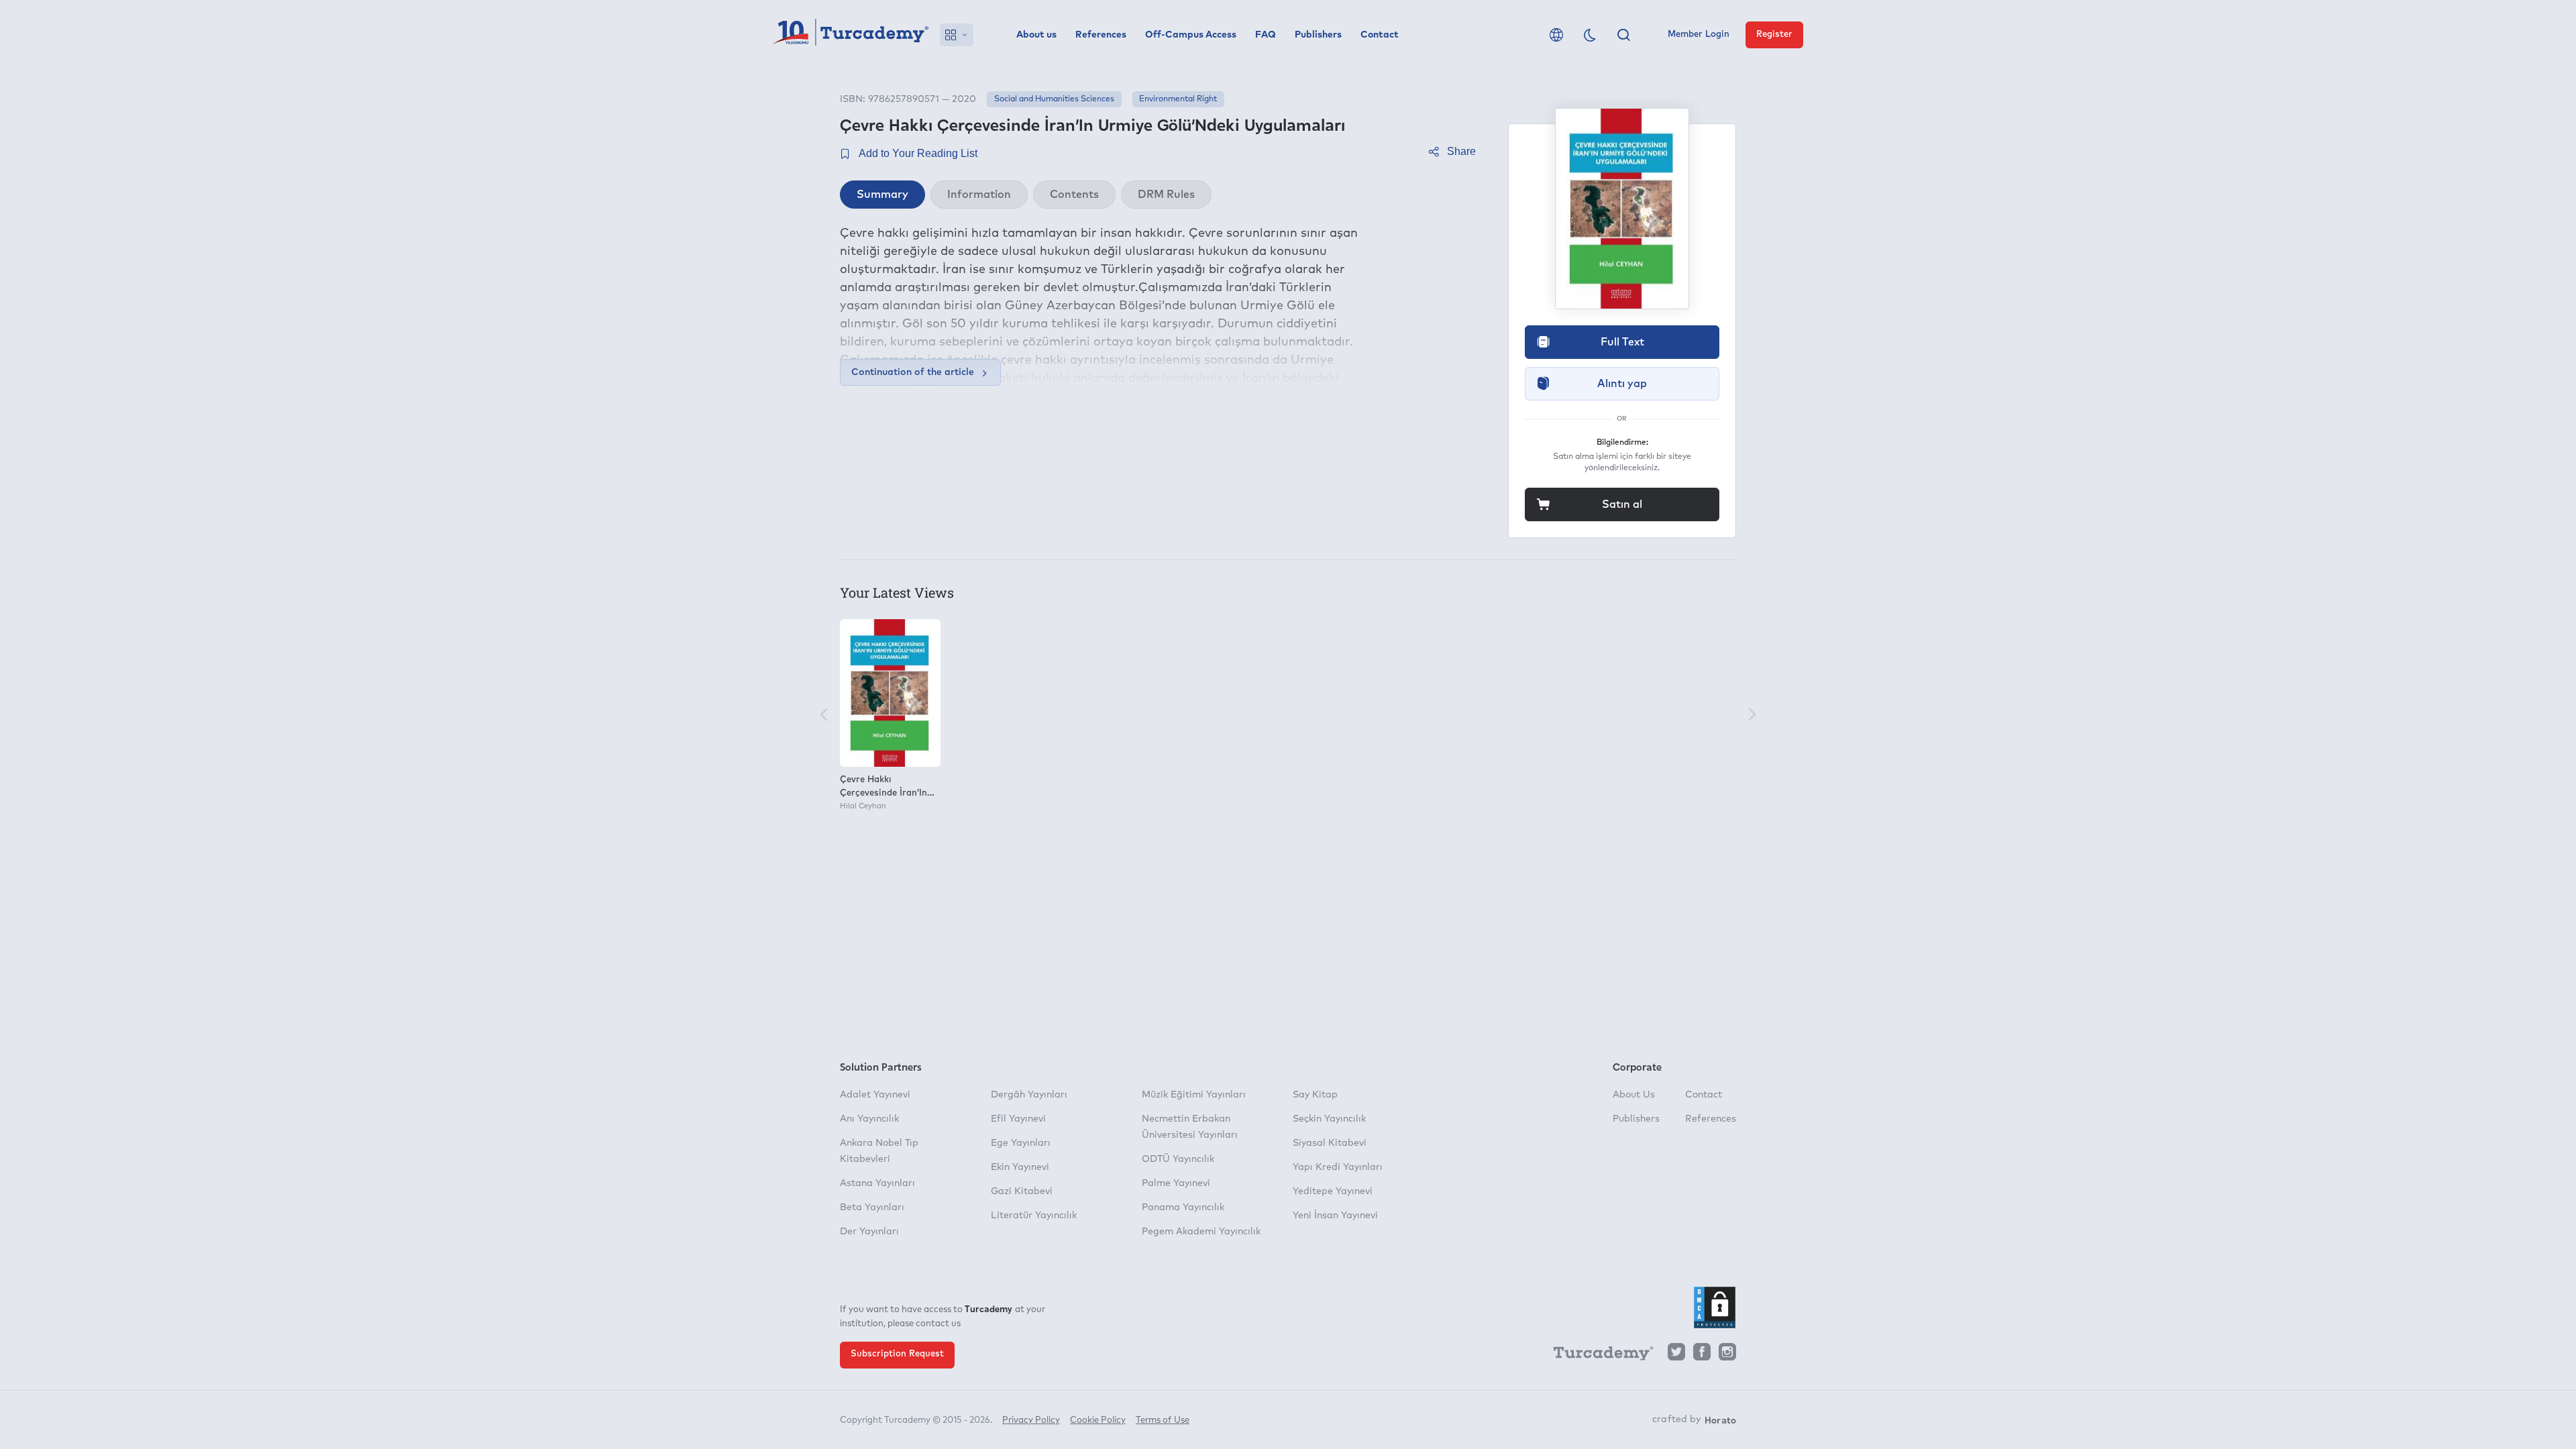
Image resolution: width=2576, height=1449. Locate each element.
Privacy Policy (1031, 1420)
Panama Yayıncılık (1183, 1207)
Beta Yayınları (872, 1207)
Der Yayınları (869, 1232)
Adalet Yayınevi (875, 1095)
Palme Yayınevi (1176, 1183)
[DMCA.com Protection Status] (1715, 1307)
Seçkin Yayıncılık (1329, 1119)
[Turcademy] (1597, 1356)
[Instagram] (1727, 1355)
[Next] (1752, 715)
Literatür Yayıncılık (1034, 1216)
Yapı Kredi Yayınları (1338, 1167)
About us (1036, 35)
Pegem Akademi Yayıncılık (1201, 1232)
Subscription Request (897, 1354)
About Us (1634, 1095)
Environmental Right (1178, 99)
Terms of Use (1163, 1420)
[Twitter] (1676, 1355)
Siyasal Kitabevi (1330, 1143)
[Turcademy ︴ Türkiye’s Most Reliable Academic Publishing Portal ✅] (851, 35)
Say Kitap (1315, 1095)
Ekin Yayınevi (1020, 1167)
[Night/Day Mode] (1590, 35)
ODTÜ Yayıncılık (1178, 1159)
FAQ (1266, 35)
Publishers (1318, 35)
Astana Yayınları (877, 1183)
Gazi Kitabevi (1022, 1191)
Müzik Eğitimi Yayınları (1194, 1095)
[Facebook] (1702, 1355)
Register (1774, 35)
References (1101, 35)
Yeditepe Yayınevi (1333, 1191)
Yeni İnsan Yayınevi (1335, 1216)
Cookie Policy (1098, 1420)
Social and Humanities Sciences (1054, 99)
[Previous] (824, 715)
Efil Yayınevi (1018, 1119)
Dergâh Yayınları (1029, 1095)
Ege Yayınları (1021, 1143)
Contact (1380, 35)
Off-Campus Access (1191, 35)
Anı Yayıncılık (869, 1119)
